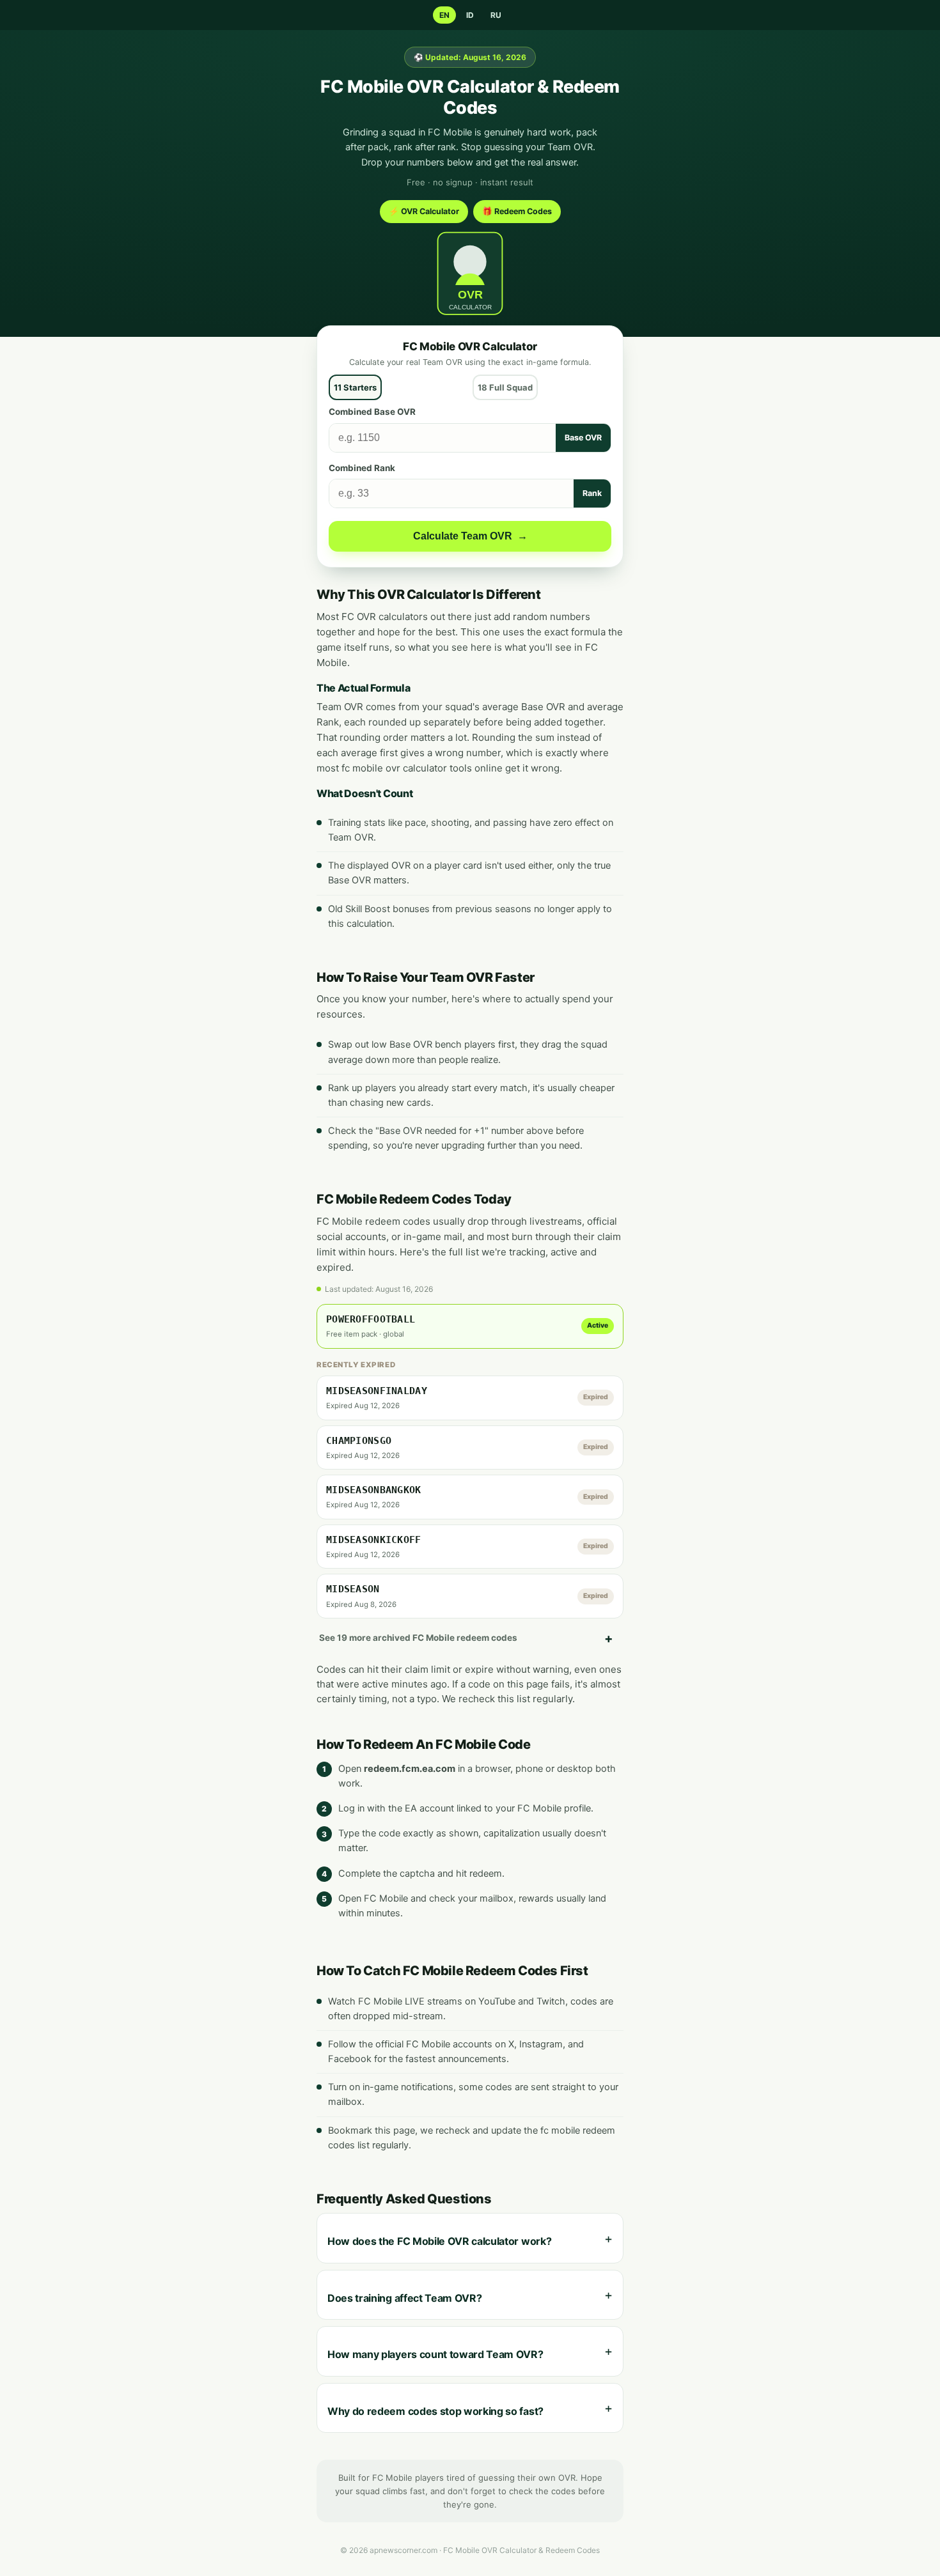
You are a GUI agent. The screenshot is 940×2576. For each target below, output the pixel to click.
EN (444, 15)
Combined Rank (362, 468)
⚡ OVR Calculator (424, 211)
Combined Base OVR (372, 412)
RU (496, 15)
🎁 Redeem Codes (517, 211)
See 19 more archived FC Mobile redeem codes (418, 1638)
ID (470, 15)
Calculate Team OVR (470, 536)
